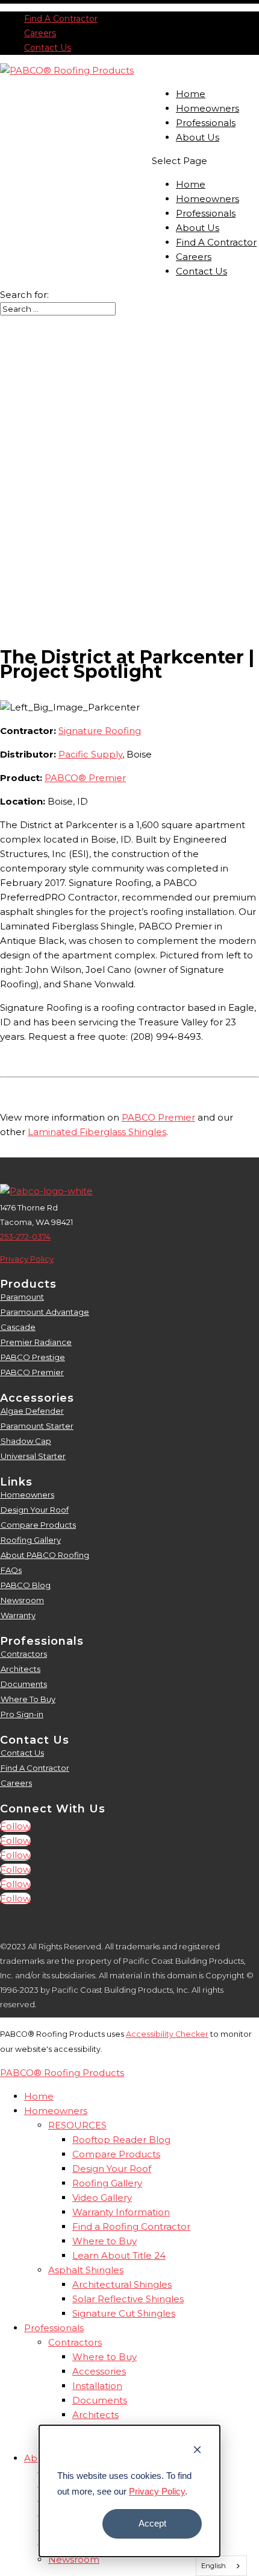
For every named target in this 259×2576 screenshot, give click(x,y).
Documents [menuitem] (100, 2400)
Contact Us (48, 48)
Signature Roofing (100, 731)
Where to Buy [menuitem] (105, 2241)
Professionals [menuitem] (54, 2328)
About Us (198, 137)
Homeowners (208, 108)
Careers (40, 33)
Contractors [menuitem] (75, 2342)
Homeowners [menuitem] (56, 2111)
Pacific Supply (90, 754)
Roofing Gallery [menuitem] (107, 2183)
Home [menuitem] (39, 2096)
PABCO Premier (158, 1117)
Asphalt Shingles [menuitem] (86, 2270)
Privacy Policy (157, 2491)
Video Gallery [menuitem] (102, 2198)
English (214, 2566)
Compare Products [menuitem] (116, 2154)
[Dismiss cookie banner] (197, 2451)
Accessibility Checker (167, 2034)
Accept (152, 2523)
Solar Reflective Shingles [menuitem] (128, 2299)
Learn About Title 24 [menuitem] (119, 2255)
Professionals (206, 123)
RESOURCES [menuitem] (77, 2125)
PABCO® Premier (85, 778)
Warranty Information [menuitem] (121, 2212)
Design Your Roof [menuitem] (112, 2169)
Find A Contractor (61, 19)
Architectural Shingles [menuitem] (122, 2284)
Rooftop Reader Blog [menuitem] (121, 2140)
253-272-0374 (25, 1236)
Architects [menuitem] (95, 2415)
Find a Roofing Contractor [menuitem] (131, 2226)
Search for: (24, 295)
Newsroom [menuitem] (74, 2559)
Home (191, 94)
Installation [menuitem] (97, 2386)
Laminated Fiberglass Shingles (97, 1132)
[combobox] (222, 2566)
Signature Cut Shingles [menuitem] (124, 2313)
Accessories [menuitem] (99, 2371)
